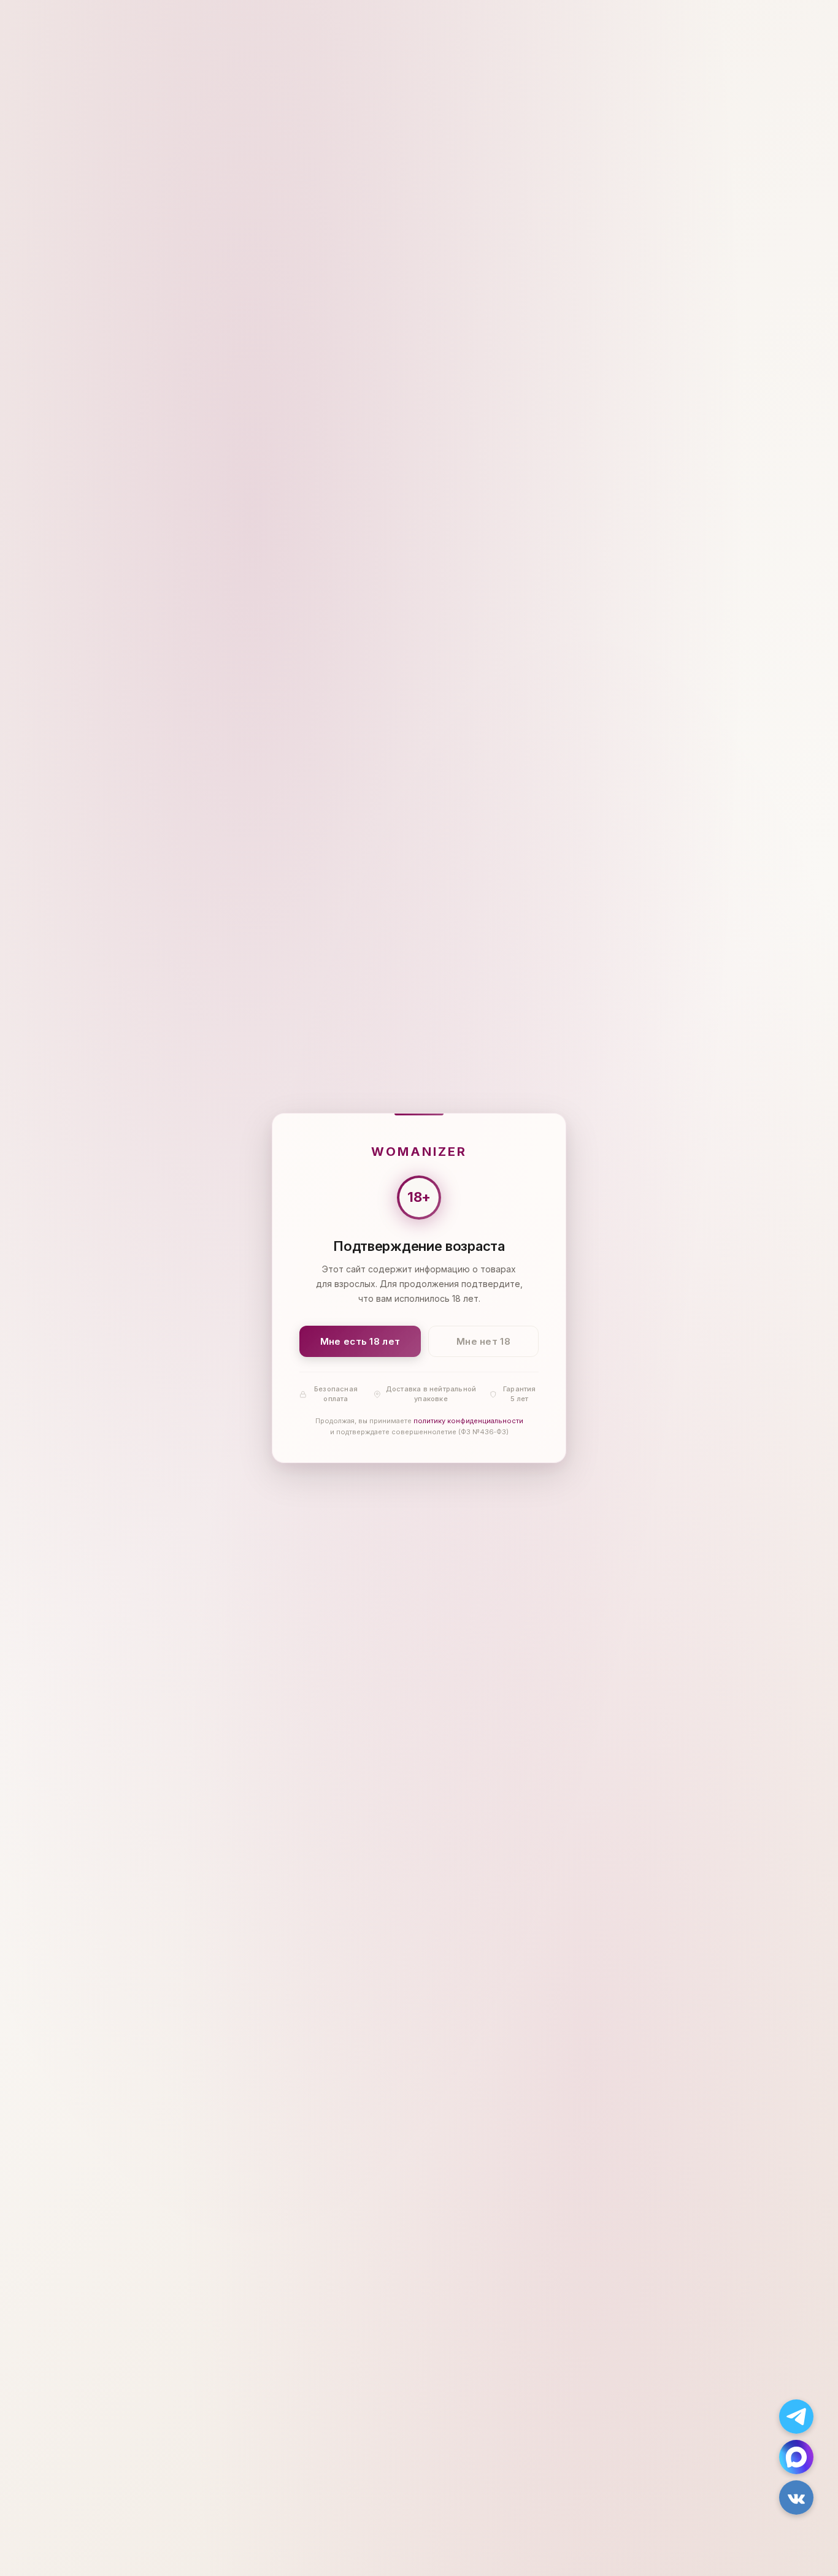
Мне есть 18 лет (360, 1341)
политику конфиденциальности (468, 1421)
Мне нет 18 (483, 1341)
